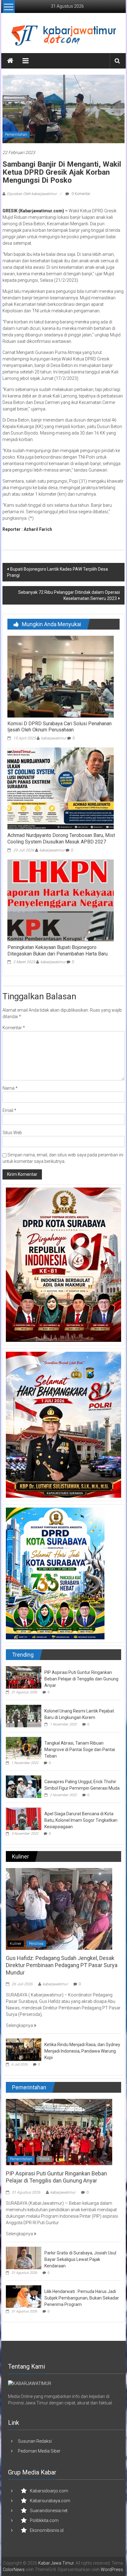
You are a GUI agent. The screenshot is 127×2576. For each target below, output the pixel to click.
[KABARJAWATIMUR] (30, 2383)
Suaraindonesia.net (49, 2511)
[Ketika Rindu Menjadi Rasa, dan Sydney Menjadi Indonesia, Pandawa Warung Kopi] (24, 2049)
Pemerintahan (16, 135)
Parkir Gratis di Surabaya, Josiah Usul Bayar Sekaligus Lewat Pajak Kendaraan (80, 2259)
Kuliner (16, 1944)
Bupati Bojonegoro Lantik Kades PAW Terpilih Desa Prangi (57, 572)
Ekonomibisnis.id (47, 2530)
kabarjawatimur (54, 738)
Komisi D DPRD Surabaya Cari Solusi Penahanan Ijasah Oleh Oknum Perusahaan (59, 727)
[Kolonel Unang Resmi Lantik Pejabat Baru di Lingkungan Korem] (24, 1716)
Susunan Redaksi (35, 2441)
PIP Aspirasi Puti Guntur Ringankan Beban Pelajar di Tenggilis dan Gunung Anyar (81, 1679)
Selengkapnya (20, 2025)
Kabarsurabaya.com (50, 2501)
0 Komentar (80, 194)
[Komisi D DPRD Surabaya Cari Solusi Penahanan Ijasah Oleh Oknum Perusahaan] (61, 676)
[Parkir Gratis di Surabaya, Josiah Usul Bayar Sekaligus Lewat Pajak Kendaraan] (24, 2258)
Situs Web (12, 1133)
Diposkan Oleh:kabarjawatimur (32, 194)
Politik (45, 2159)
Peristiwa (36, 1944)
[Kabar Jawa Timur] (10, 61)
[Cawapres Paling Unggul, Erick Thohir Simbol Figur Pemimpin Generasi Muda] (24, 1786)
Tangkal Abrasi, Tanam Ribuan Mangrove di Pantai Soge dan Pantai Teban (80, 1750)
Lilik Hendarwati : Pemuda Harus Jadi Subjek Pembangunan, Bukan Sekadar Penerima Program (82, 2298)
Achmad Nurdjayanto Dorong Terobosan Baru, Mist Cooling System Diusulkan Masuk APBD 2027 (61, 839)
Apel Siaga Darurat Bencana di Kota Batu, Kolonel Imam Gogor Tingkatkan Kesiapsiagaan (81, 1820)
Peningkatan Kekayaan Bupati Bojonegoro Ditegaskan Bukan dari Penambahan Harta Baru (57, 951)
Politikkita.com (44, 2520)
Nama (10, 1088)
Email (9, 1110)
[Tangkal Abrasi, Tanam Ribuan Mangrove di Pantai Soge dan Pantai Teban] (24, 1748)
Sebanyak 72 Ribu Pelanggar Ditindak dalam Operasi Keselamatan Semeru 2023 (69, 595)
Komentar (14, 1028)
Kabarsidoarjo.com (49, 2491)
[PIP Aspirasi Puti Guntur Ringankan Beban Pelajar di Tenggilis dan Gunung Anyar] (24, 1677)
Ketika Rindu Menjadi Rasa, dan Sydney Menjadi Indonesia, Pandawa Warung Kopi (82, 2051)
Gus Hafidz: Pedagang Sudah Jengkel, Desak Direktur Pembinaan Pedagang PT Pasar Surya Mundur (62, 1965)
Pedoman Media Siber (39, 2451)
